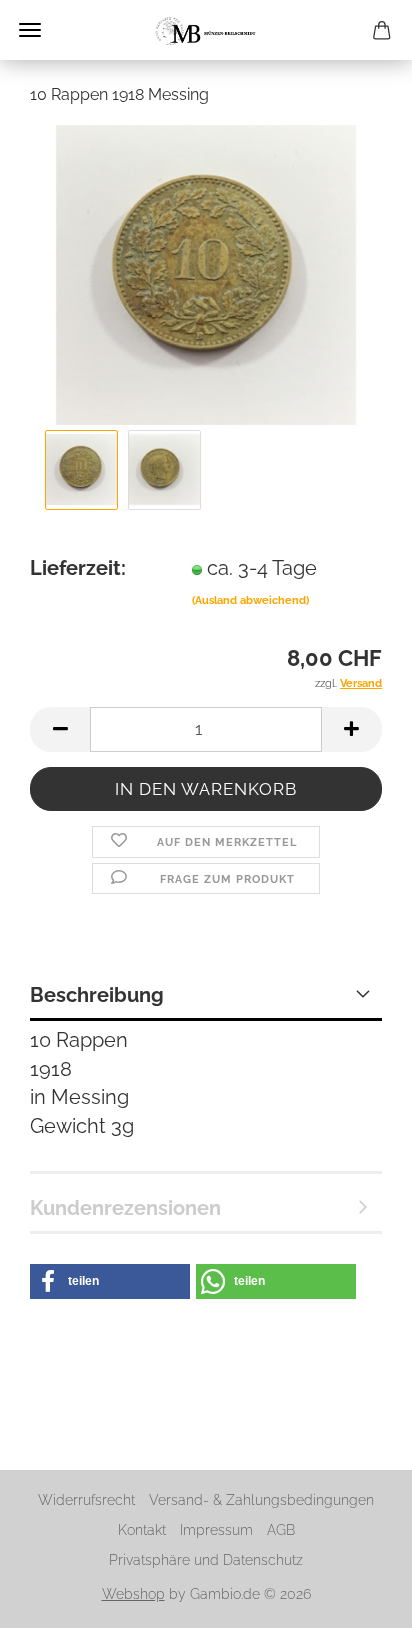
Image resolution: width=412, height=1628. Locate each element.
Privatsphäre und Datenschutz (206, 1560)
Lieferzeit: (78, 568)
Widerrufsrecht (86, 1500)
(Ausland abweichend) (250, 600)
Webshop (133, 1594)
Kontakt (142, 1530)
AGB (281, 1530)
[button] (60, 729)
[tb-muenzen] (205, 30)
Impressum (216, 1530)
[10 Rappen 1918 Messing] (206, 273)
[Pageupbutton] (357, 1598)
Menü (30, 30)
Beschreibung (97, 995)
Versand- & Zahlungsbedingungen (261, 1500)
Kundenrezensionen (125, 1208)
